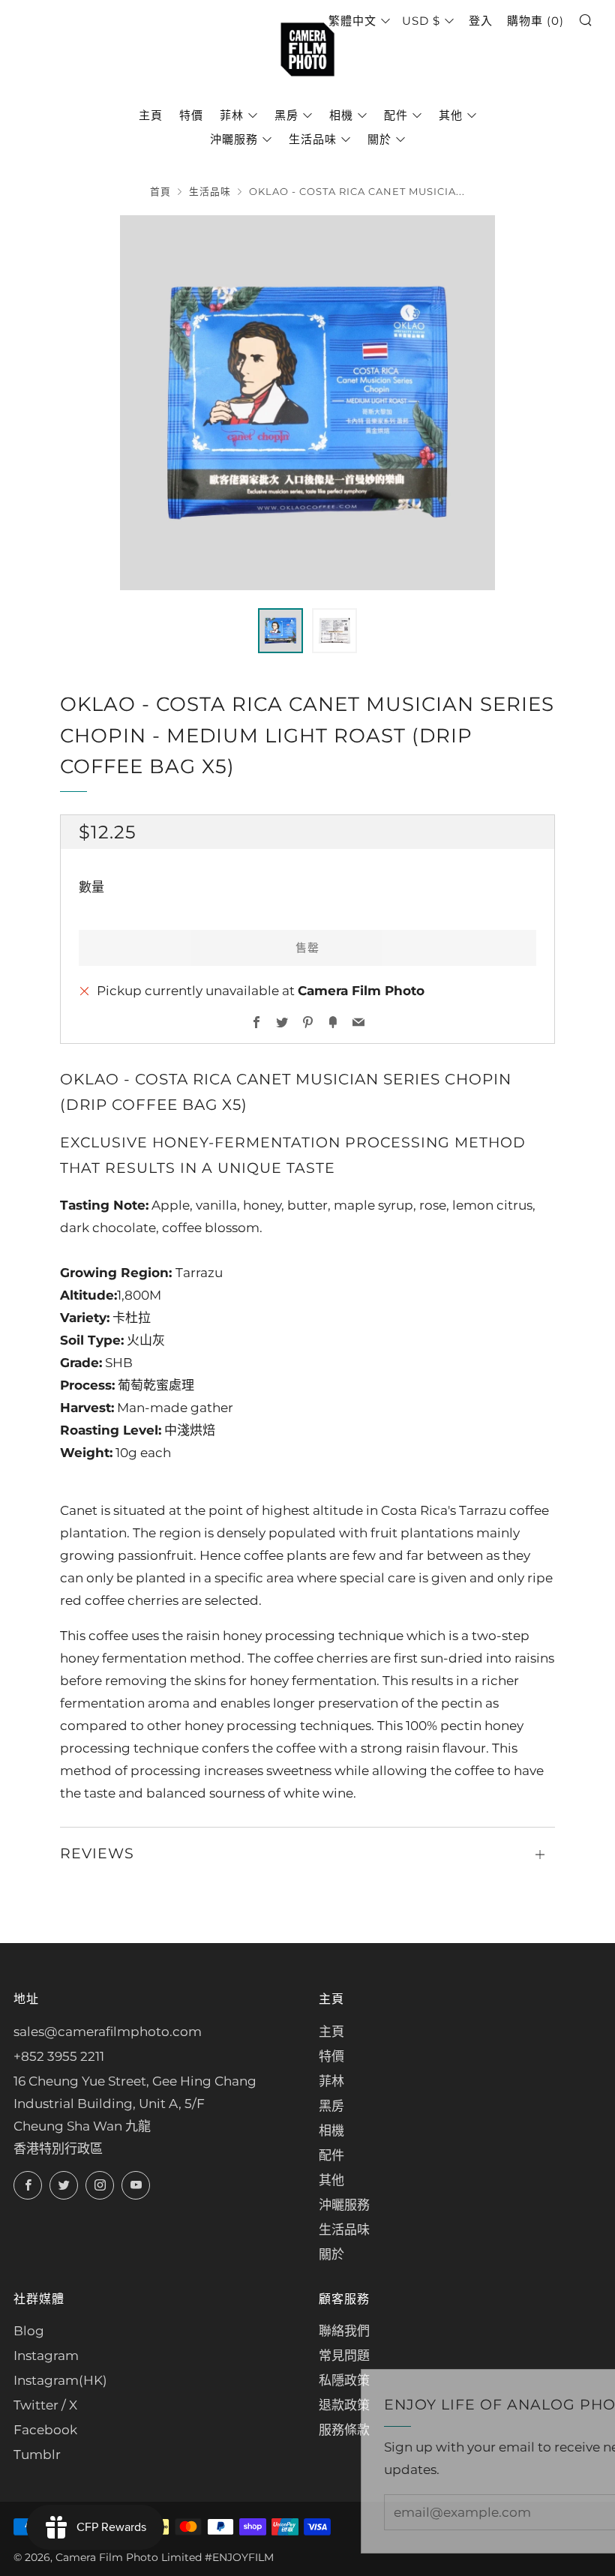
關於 (379, 139)
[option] (307, 403)
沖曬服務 (234, 139)
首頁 (160, 192)
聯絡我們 (344, 2331)
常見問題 (344, 2356)
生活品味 (313, 139)
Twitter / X (45, 2405)
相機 (341, 115)
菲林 (232, 115)
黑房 (286, 115)
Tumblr (37, 2455)
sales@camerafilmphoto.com (108, 2032)
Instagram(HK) (60, 2380)
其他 (451, 115)
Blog (29, 2331)
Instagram (46, 2356)
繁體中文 (352, 21)
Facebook (45, 2430)
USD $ (421, 21)
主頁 (151, 115)
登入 (481, 21)
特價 (191, 115)
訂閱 (511, 2512)
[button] (280, 631)
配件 (396, 115)
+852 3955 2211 (59, 2056)
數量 (91, 887)
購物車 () (535, 21)
